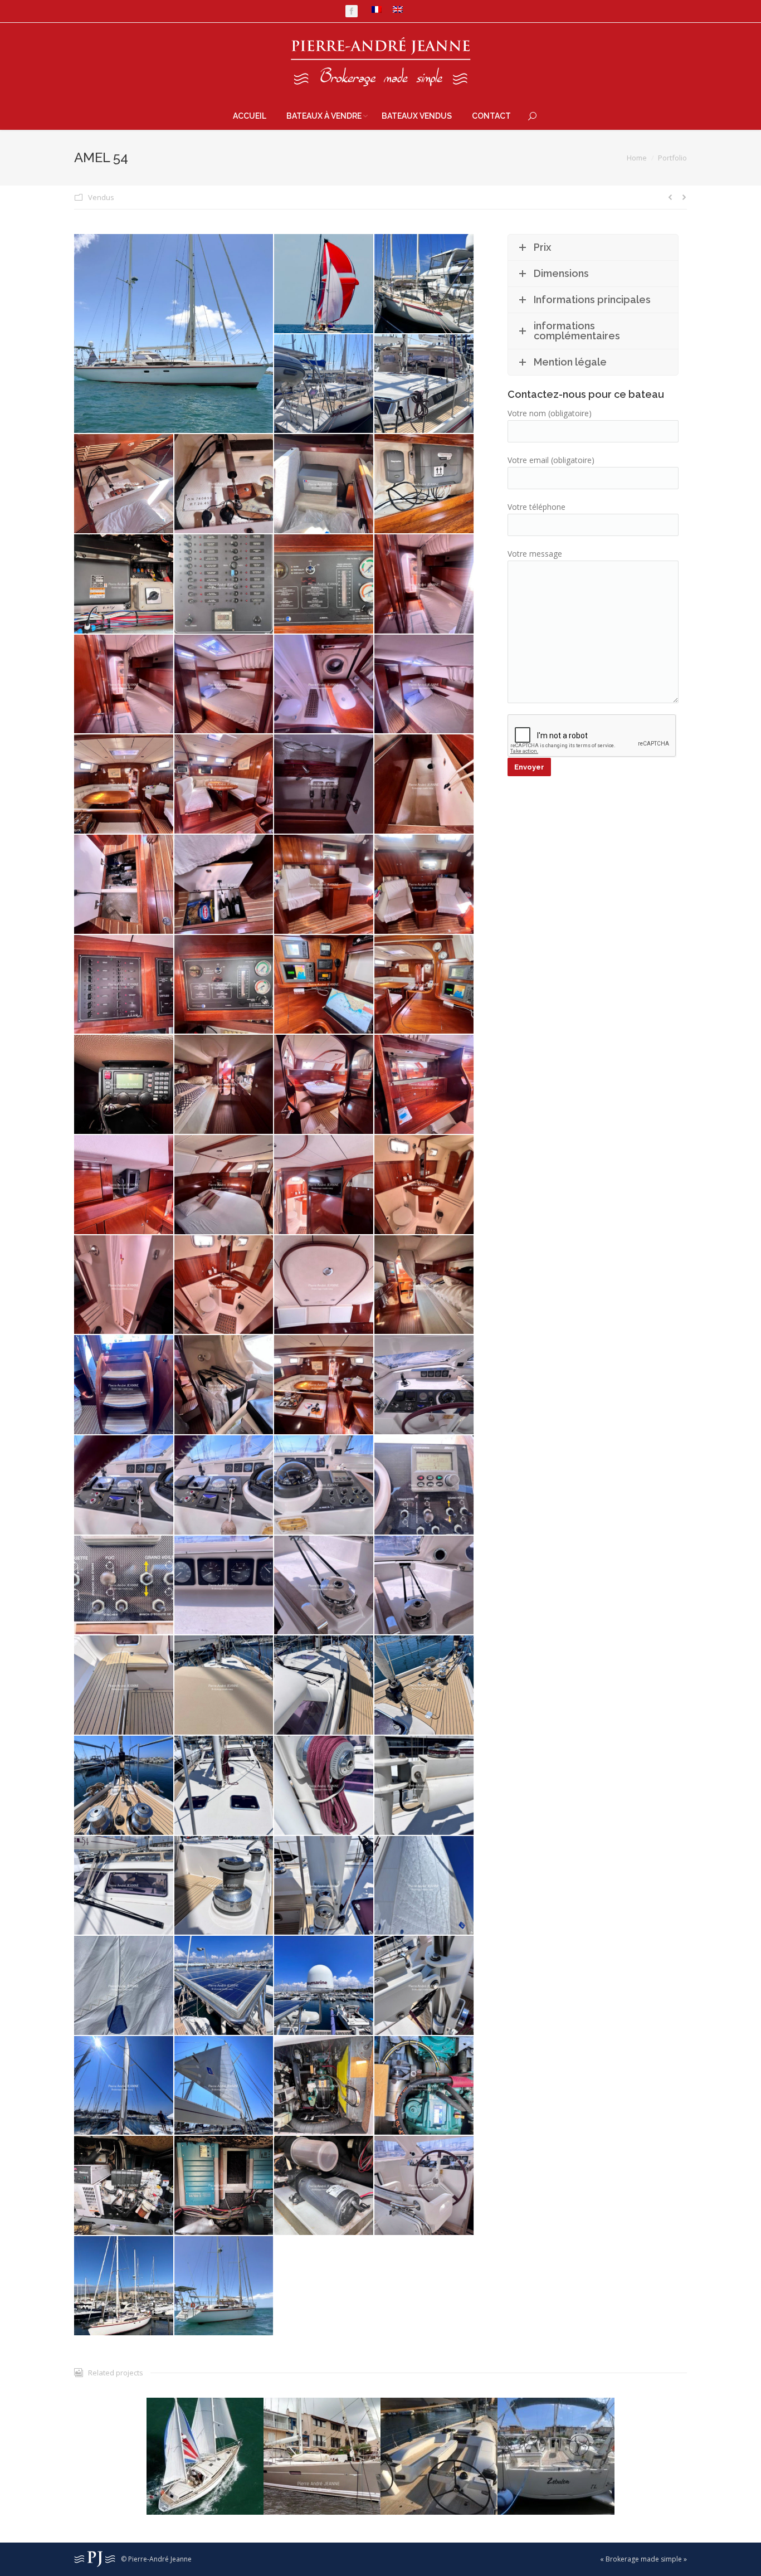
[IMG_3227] (425, 1085)
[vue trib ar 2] (225, 2286)
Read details (205, 2423)
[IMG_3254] (324, 1786)
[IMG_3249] (225, 1686)
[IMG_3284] (324, 2186)
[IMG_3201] (225, 685)
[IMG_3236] (124, 1385)
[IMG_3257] (124, 1886)
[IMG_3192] (124, 484)
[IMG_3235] (425, 1285)
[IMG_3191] (425, 384)
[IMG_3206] (124, 785)
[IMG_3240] (124, 1486)
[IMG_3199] (425, 585)
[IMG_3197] (225, 585)
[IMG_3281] (124, 2186)
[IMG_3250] (324, 1686)
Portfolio (672, 158)
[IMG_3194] (324, 484)
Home (637, 158)
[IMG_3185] (324, 384)
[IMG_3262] (425, 1886)
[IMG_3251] (425, 1686)
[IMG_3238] (324, 1385)
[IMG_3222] (425, 985)
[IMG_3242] (324, 1486)
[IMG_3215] (425, 885)
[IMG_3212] (124, 885)
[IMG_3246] (324, 1586)
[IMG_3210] (324, 785)
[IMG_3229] (225, 1185)
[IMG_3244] (124, 1586)
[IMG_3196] (124, 585)
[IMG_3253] (225, 1786)
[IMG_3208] (225, 785)
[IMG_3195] (425, 484)
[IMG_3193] (225, 484)
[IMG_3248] (124, 1686)
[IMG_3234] (324, 1285)
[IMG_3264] (124, 1986)
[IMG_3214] (324, 885)
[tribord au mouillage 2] (174, 333)
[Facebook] (352, 11)
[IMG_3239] (425, 1385)
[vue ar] (124, 2286)
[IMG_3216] (124, 985)
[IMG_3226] (324, 1085)
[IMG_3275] (425, 1986)
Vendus (101, 197)
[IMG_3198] (324, 585)
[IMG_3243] (425, 1486)
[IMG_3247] (425, 1586)
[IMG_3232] (124, 1285)
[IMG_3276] (124, 2086)
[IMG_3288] (425, 2186)
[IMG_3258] (225, 1886)
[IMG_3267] (225, 1986)
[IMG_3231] (425, 1185)
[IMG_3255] (425, 1786)
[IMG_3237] (225, 1385)
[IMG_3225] (225, 1085)
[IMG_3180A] (425, 284)
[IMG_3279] (425, 2086)
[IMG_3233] (225, 1285)
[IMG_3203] (324, 685)
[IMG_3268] (324, 1986)
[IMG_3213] (225, 885)
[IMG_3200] (124, 685)
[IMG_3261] (324, 1886)
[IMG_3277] (225, 2086)
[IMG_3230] (324, 1185)
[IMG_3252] (124, 1786)
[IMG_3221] (324, 985)
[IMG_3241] (225, 1486)
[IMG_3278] (324, 2086)
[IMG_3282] (225, 2186)
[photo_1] (324, 284)
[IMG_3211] (425, 785)
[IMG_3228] (124, 1185)
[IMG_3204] (425, 685)
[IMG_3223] (124, 1085)
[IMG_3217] (225, 985)
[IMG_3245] (225, 1586)
